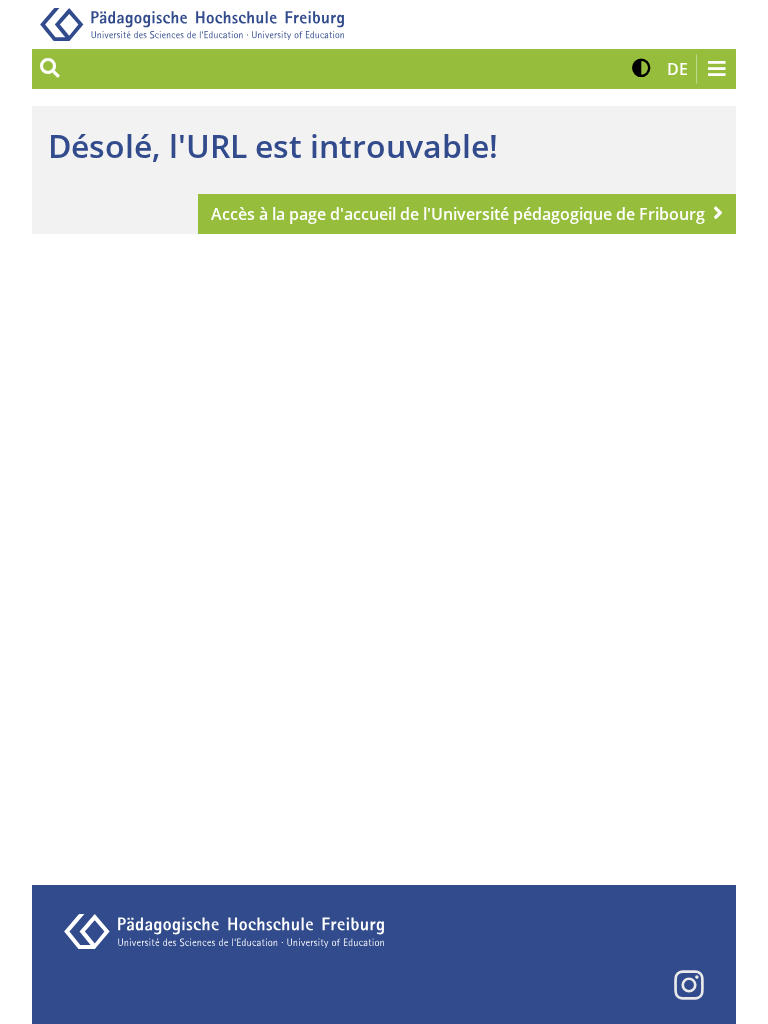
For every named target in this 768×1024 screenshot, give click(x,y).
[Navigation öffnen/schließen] (716, 69)
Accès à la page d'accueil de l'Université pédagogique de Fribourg (458, 214)
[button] (641, 69)
